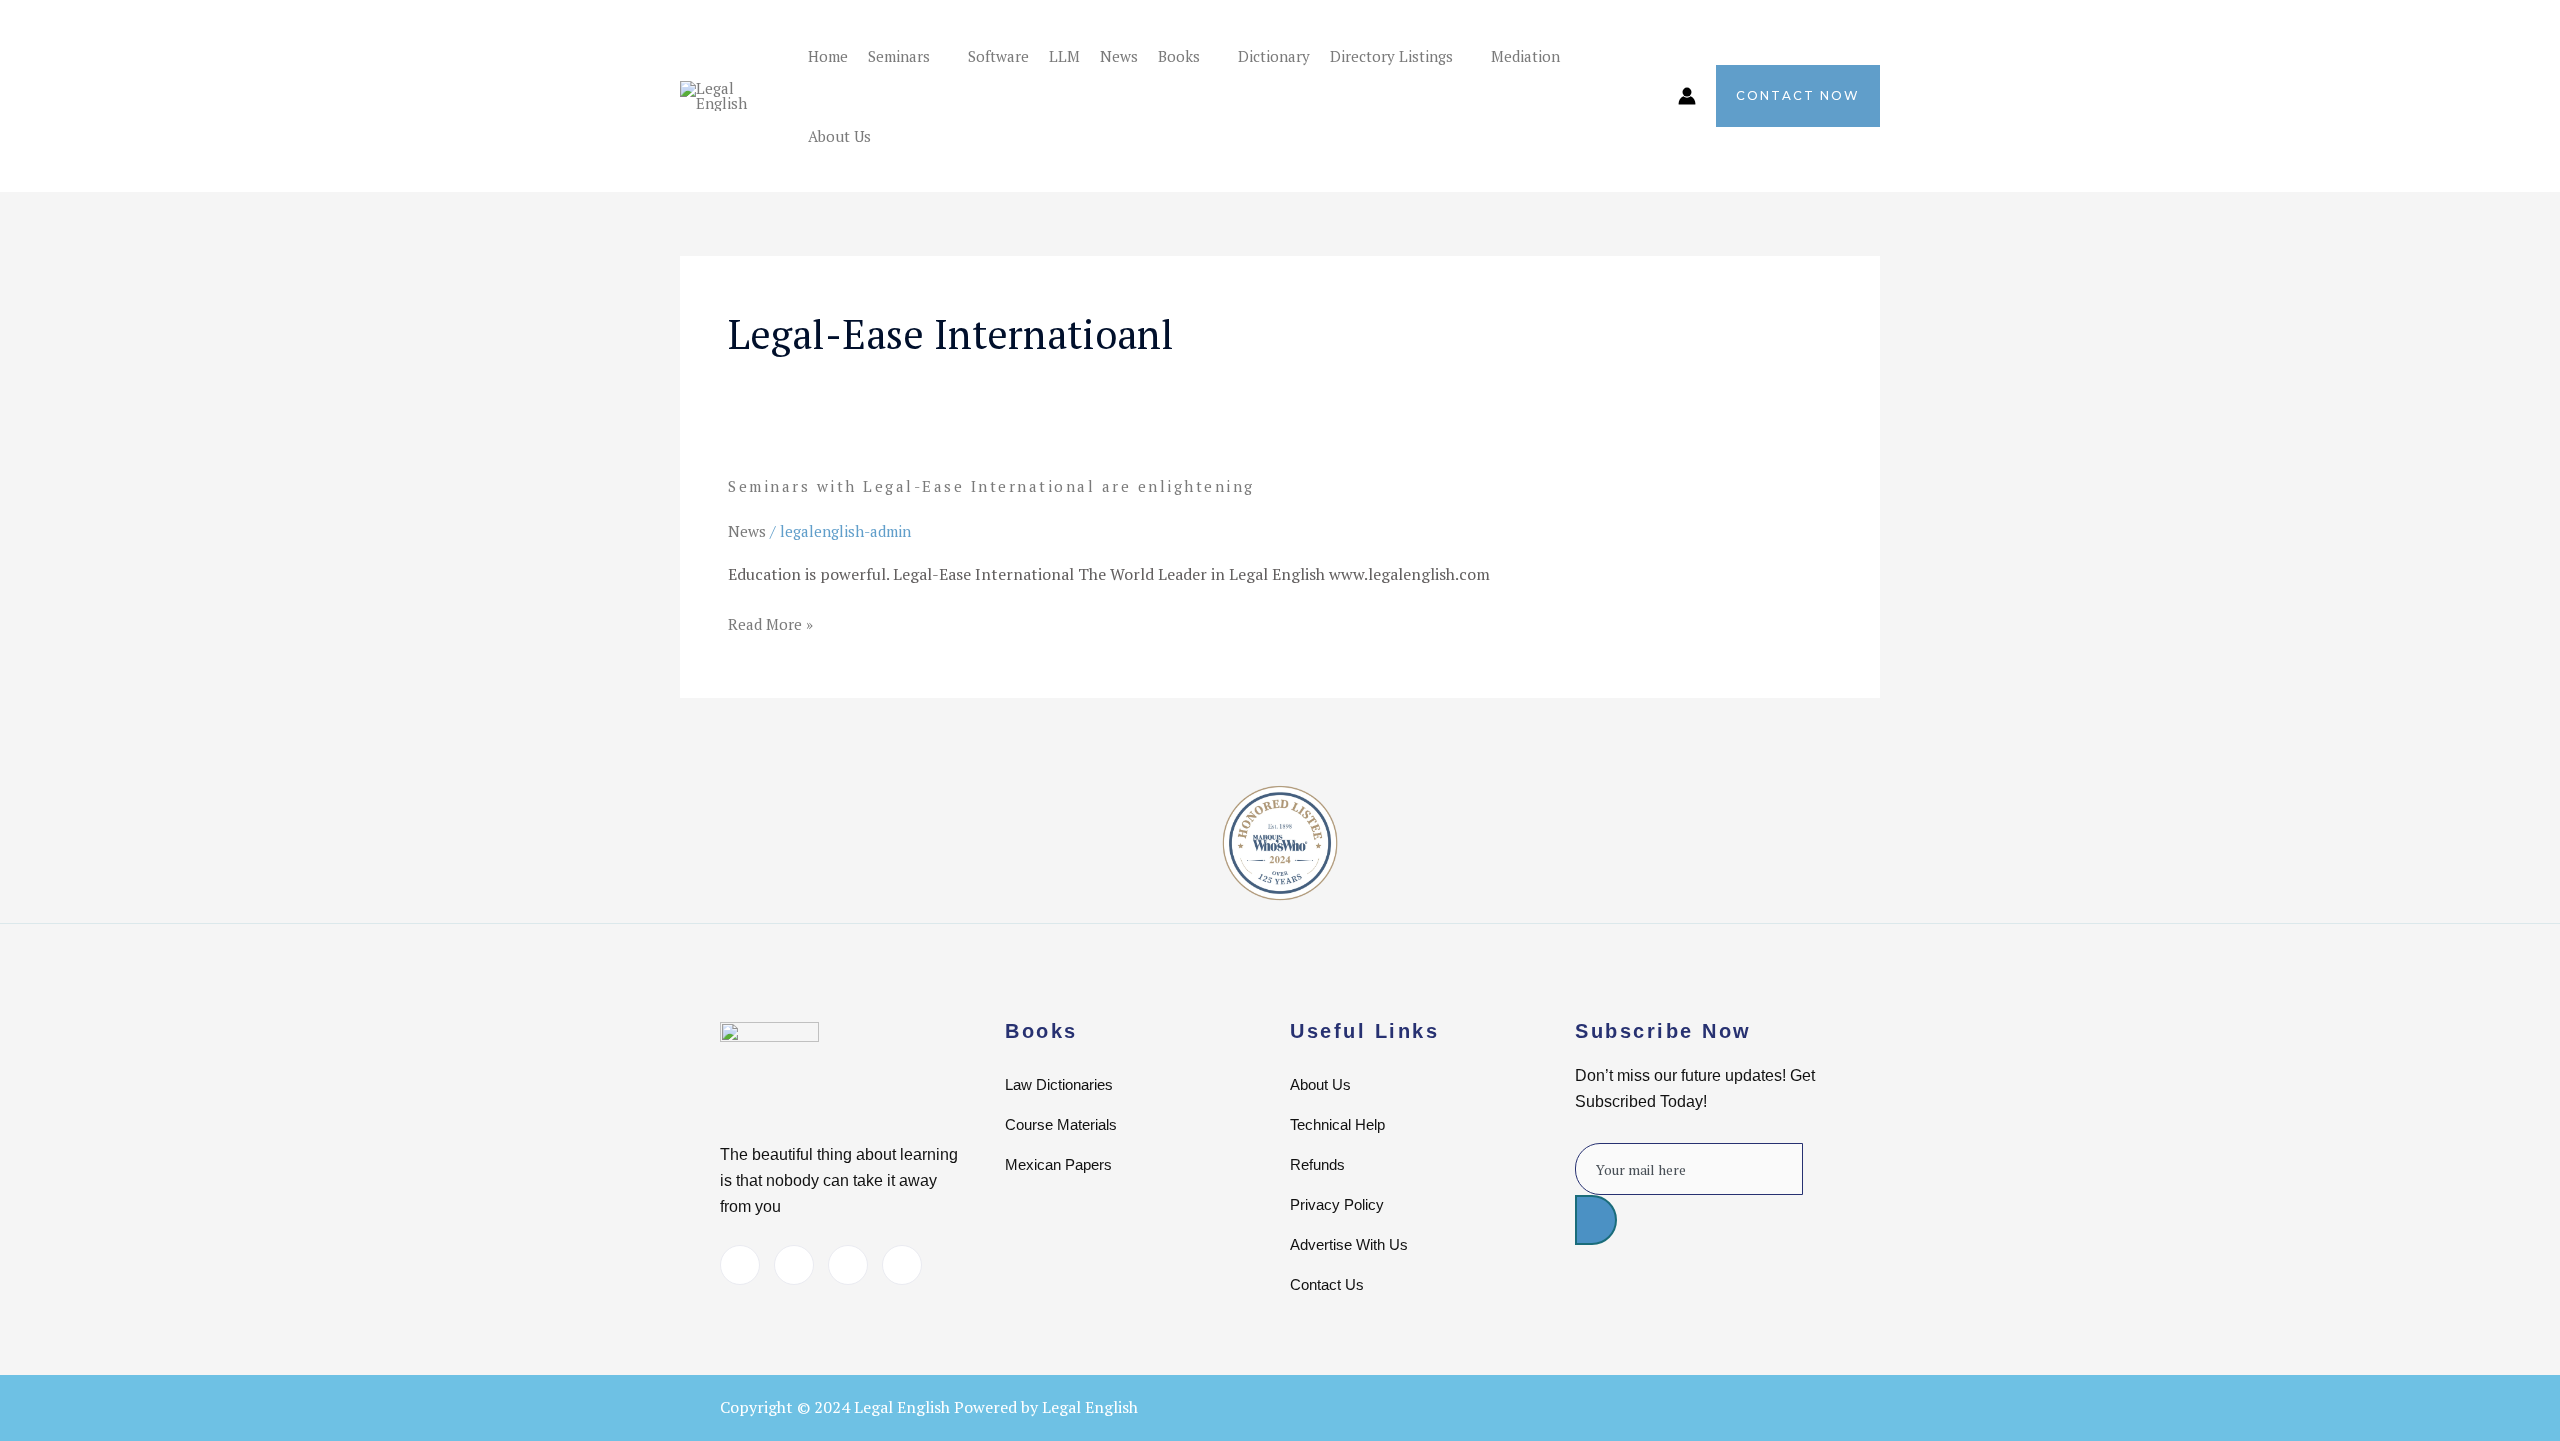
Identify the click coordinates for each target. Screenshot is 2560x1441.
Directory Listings (1391, 56)
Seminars (899, 56)
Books (1179, 56)
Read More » (770, 625)
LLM (1064, 56)
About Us (839, 136)
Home (828, 56)
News (1119, 56)
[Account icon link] (1687, 96)
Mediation (1525, 56)
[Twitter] (740, 1265)
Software (998, 56)
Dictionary (1274, 56)
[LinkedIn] (794, 1265)
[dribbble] (848, 1265)
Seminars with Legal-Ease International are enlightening (991, 486)
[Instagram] (902, 1265)
